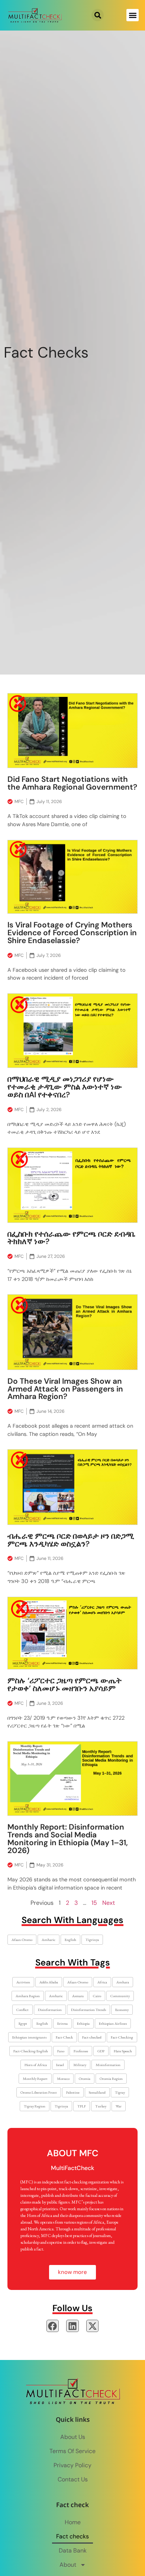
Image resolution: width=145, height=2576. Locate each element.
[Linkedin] (72, 2326)
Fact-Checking (122, 2037)
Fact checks (72, 2536)
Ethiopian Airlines (113, 2023)
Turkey (101, 2106)
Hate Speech (123, 2051)
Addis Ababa (49, 1982)
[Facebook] (53, 2326)
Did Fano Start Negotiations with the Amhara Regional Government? (72, 783)
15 (94, 1903)
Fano (61, 2051)
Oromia (85, 2079)
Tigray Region (35, 2106)
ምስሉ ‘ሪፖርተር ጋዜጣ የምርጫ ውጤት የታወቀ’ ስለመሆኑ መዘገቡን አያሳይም (65, 1684)
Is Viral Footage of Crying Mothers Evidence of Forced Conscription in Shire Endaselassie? (72, 932)
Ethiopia (83, 2023)
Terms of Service (72, 2451)
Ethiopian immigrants (29, 2037)
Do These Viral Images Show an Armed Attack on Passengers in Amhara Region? (65, 1389)
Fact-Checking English (31, 2051)
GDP (101, 2051)
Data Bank (73, 2550)
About (68, 2565)
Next (109, 1903)
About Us (73, 2437)
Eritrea (62, 2023)
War (119, 2106)
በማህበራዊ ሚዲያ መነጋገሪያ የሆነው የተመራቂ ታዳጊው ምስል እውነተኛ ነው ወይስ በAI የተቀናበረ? (65, 1087)
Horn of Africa (36, 2065)
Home (73, 2522)
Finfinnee (81, 2051)
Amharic (49, 1940)
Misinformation (108, 2065)
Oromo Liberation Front (39, 2092)
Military (80, 2065)
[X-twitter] (93, 2326)
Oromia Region (111, 2079)
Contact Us (73, 2479)
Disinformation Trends (88, 2010)
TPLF (82, 2106)
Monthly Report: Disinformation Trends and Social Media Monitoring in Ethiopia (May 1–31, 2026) (68, 1838)
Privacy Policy (72, 2465)
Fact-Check (64, 2037)
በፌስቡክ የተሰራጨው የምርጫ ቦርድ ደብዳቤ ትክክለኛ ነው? (71, 1238)
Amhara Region (28, 1996)
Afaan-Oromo (22, 1940)
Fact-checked (92, 2037)
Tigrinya (92, 1940)
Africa (102, 1982)
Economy (122, 2010)
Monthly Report (35, 2079)
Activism (23, 1982)
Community (120, 1996)
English (70, 1940)
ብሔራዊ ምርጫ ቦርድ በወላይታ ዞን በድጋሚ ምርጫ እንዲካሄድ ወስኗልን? (71, 1540)
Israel (60, 2065)
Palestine (73, 2092)
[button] (98, 15)
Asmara (78, 1996)
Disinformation (50, 2010)
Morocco (63, 2079)
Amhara (123, 1982)
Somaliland (97, 2092)
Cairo (97, 1996)
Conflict (22, 2010)
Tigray (120, 2092)
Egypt (23, 2023)
